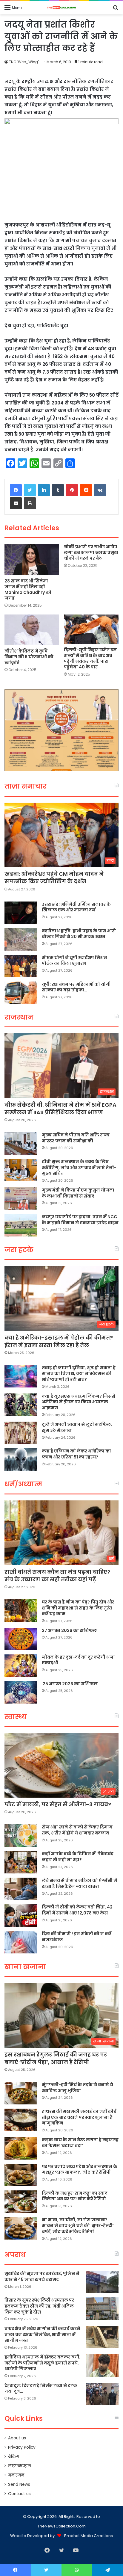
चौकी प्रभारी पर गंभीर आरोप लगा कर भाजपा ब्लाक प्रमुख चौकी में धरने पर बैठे (91, 552)
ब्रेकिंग (14, 2457)
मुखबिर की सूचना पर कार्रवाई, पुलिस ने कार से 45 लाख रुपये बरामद (42, 2276)
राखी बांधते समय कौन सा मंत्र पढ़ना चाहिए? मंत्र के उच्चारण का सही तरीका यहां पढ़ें (57, 1576)
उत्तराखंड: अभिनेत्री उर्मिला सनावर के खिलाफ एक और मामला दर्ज (76, 907)
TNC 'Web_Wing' (24, 62)
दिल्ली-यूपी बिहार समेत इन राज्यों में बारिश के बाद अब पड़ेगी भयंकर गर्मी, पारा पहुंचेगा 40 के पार (90, 658)
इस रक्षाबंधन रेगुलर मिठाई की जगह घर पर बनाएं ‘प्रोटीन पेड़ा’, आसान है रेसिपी (56, 2058)
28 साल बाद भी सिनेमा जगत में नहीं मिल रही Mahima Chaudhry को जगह (28, 589)
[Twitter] (30, 490)
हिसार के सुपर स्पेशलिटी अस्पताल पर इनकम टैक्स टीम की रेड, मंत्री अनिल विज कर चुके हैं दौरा (39, 2306)
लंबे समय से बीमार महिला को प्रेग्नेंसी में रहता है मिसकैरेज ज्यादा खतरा (79, 1883)
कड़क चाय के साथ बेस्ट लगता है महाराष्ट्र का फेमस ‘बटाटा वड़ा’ (80, 2143)
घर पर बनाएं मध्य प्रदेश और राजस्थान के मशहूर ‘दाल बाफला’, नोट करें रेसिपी (80, 2169)
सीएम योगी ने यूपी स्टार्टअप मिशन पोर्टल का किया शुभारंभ (74, 961)
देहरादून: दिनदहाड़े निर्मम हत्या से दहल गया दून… (41, 2388)
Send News (19, 2484)
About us (17, 2438)
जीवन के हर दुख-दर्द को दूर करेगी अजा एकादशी (78, 1660)
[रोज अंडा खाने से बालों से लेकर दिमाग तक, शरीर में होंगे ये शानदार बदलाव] (21, 1836)
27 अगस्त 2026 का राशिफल (69, 1630)
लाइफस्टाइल (20, 2466)
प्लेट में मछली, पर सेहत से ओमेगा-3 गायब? (58, 1804)
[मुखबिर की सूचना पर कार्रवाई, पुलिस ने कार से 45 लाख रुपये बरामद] (102, 2282)
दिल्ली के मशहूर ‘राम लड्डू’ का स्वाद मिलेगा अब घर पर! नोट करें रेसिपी (75, 2196)
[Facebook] (16, 490)
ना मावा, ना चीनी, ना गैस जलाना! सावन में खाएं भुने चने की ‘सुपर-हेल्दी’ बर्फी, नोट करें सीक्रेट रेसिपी (78, 2226)
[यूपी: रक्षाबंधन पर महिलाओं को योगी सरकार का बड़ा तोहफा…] (21, 993)
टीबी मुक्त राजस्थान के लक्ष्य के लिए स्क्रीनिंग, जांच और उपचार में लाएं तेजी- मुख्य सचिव (79, 1167)
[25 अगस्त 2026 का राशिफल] (21, 1692)
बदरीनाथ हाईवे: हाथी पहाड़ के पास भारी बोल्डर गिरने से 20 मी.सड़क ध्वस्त (79, 934)
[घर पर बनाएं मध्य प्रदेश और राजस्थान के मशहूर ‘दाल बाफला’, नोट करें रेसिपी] (21, 2175)
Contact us (19, 2494)
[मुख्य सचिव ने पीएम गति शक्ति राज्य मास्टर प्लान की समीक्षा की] (21, 1143)
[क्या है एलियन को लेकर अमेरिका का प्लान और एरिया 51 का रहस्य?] (21, 1460)
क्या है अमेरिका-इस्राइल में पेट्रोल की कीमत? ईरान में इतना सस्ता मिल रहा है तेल (59, 1341)
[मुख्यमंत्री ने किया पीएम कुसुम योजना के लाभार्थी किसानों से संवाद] (21, 1199)
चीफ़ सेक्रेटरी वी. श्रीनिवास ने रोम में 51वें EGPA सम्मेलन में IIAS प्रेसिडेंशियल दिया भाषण (60, 1109)
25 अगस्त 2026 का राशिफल (70, 1684)
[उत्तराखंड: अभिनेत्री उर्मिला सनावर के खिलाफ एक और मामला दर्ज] (21, 913)
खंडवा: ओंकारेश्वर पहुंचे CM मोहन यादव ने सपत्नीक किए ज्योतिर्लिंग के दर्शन (54, 878)
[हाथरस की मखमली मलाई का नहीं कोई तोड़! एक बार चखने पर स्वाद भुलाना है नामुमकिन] (21, 2120)
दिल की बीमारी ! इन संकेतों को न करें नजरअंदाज (77, 1937)
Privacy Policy (22, 2447)
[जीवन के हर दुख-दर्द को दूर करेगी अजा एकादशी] (21, 1666)
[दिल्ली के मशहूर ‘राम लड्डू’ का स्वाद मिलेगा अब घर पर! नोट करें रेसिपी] (21, 2202)
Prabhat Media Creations (89, 2536)
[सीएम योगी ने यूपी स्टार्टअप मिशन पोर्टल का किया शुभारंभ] (21, 966)
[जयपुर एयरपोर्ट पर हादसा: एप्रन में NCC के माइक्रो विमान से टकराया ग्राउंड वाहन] (21, 1225)
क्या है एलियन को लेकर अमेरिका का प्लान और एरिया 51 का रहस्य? (76, 1454)
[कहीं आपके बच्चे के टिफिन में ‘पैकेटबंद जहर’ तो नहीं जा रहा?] (21, 1862)
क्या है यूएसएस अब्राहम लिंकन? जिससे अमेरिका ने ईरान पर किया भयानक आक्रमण (79, 1402)
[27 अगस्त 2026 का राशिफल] (21, 1639)
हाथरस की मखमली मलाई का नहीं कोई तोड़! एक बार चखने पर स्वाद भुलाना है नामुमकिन (79, 2117)
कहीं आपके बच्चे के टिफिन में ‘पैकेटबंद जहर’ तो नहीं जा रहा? (78, 1857)
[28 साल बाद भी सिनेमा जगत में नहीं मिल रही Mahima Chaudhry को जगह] (32, 560)
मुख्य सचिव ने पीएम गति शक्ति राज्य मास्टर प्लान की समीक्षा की (76, 1138)
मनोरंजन (16, 2475)
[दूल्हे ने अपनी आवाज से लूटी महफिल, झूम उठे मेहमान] (21, 1433)
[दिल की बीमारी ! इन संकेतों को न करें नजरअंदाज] (21, 1942)
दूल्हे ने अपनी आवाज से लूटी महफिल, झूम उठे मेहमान (77, 1427)
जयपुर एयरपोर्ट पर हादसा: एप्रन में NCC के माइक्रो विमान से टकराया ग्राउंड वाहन (80, 1220)
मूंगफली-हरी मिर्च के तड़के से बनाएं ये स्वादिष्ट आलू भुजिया (77, 2088)
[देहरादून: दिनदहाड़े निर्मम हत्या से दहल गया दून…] (102, 2394)
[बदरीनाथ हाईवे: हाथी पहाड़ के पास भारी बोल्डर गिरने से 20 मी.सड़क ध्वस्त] (21, 939)
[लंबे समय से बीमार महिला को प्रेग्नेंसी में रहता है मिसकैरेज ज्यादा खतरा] (21, 1889)
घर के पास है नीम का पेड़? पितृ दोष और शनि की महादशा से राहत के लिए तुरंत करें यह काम (78, 1608)
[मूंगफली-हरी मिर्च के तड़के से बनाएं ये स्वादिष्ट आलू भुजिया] (21, 2093)
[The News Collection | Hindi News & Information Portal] (61, 8)
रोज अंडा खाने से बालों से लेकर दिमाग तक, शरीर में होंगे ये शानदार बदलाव (77, 1830)
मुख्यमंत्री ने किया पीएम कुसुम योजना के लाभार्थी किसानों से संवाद (78, 1193)
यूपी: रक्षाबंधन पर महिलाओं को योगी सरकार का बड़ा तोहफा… (76, 987)
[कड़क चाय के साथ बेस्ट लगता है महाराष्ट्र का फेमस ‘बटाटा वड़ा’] (21, 2148)
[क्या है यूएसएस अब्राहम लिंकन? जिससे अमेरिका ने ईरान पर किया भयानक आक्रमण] (21, 1405)
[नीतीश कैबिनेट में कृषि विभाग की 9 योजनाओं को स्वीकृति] (32, 630)
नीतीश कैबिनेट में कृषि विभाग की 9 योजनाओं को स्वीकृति (29, 657)
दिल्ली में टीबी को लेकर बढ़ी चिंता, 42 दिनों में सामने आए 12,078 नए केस (77, 1910)
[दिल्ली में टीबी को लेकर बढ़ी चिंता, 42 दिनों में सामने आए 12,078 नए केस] (21, 1916)
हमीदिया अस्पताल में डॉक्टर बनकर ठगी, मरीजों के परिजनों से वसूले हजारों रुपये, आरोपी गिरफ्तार (43, 2363)
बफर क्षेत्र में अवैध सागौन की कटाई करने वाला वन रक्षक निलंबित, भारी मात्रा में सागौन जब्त (42, 2334)
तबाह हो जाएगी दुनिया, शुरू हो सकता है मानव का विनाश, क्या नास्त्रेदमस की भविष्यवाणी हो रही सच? (79, 1374)
